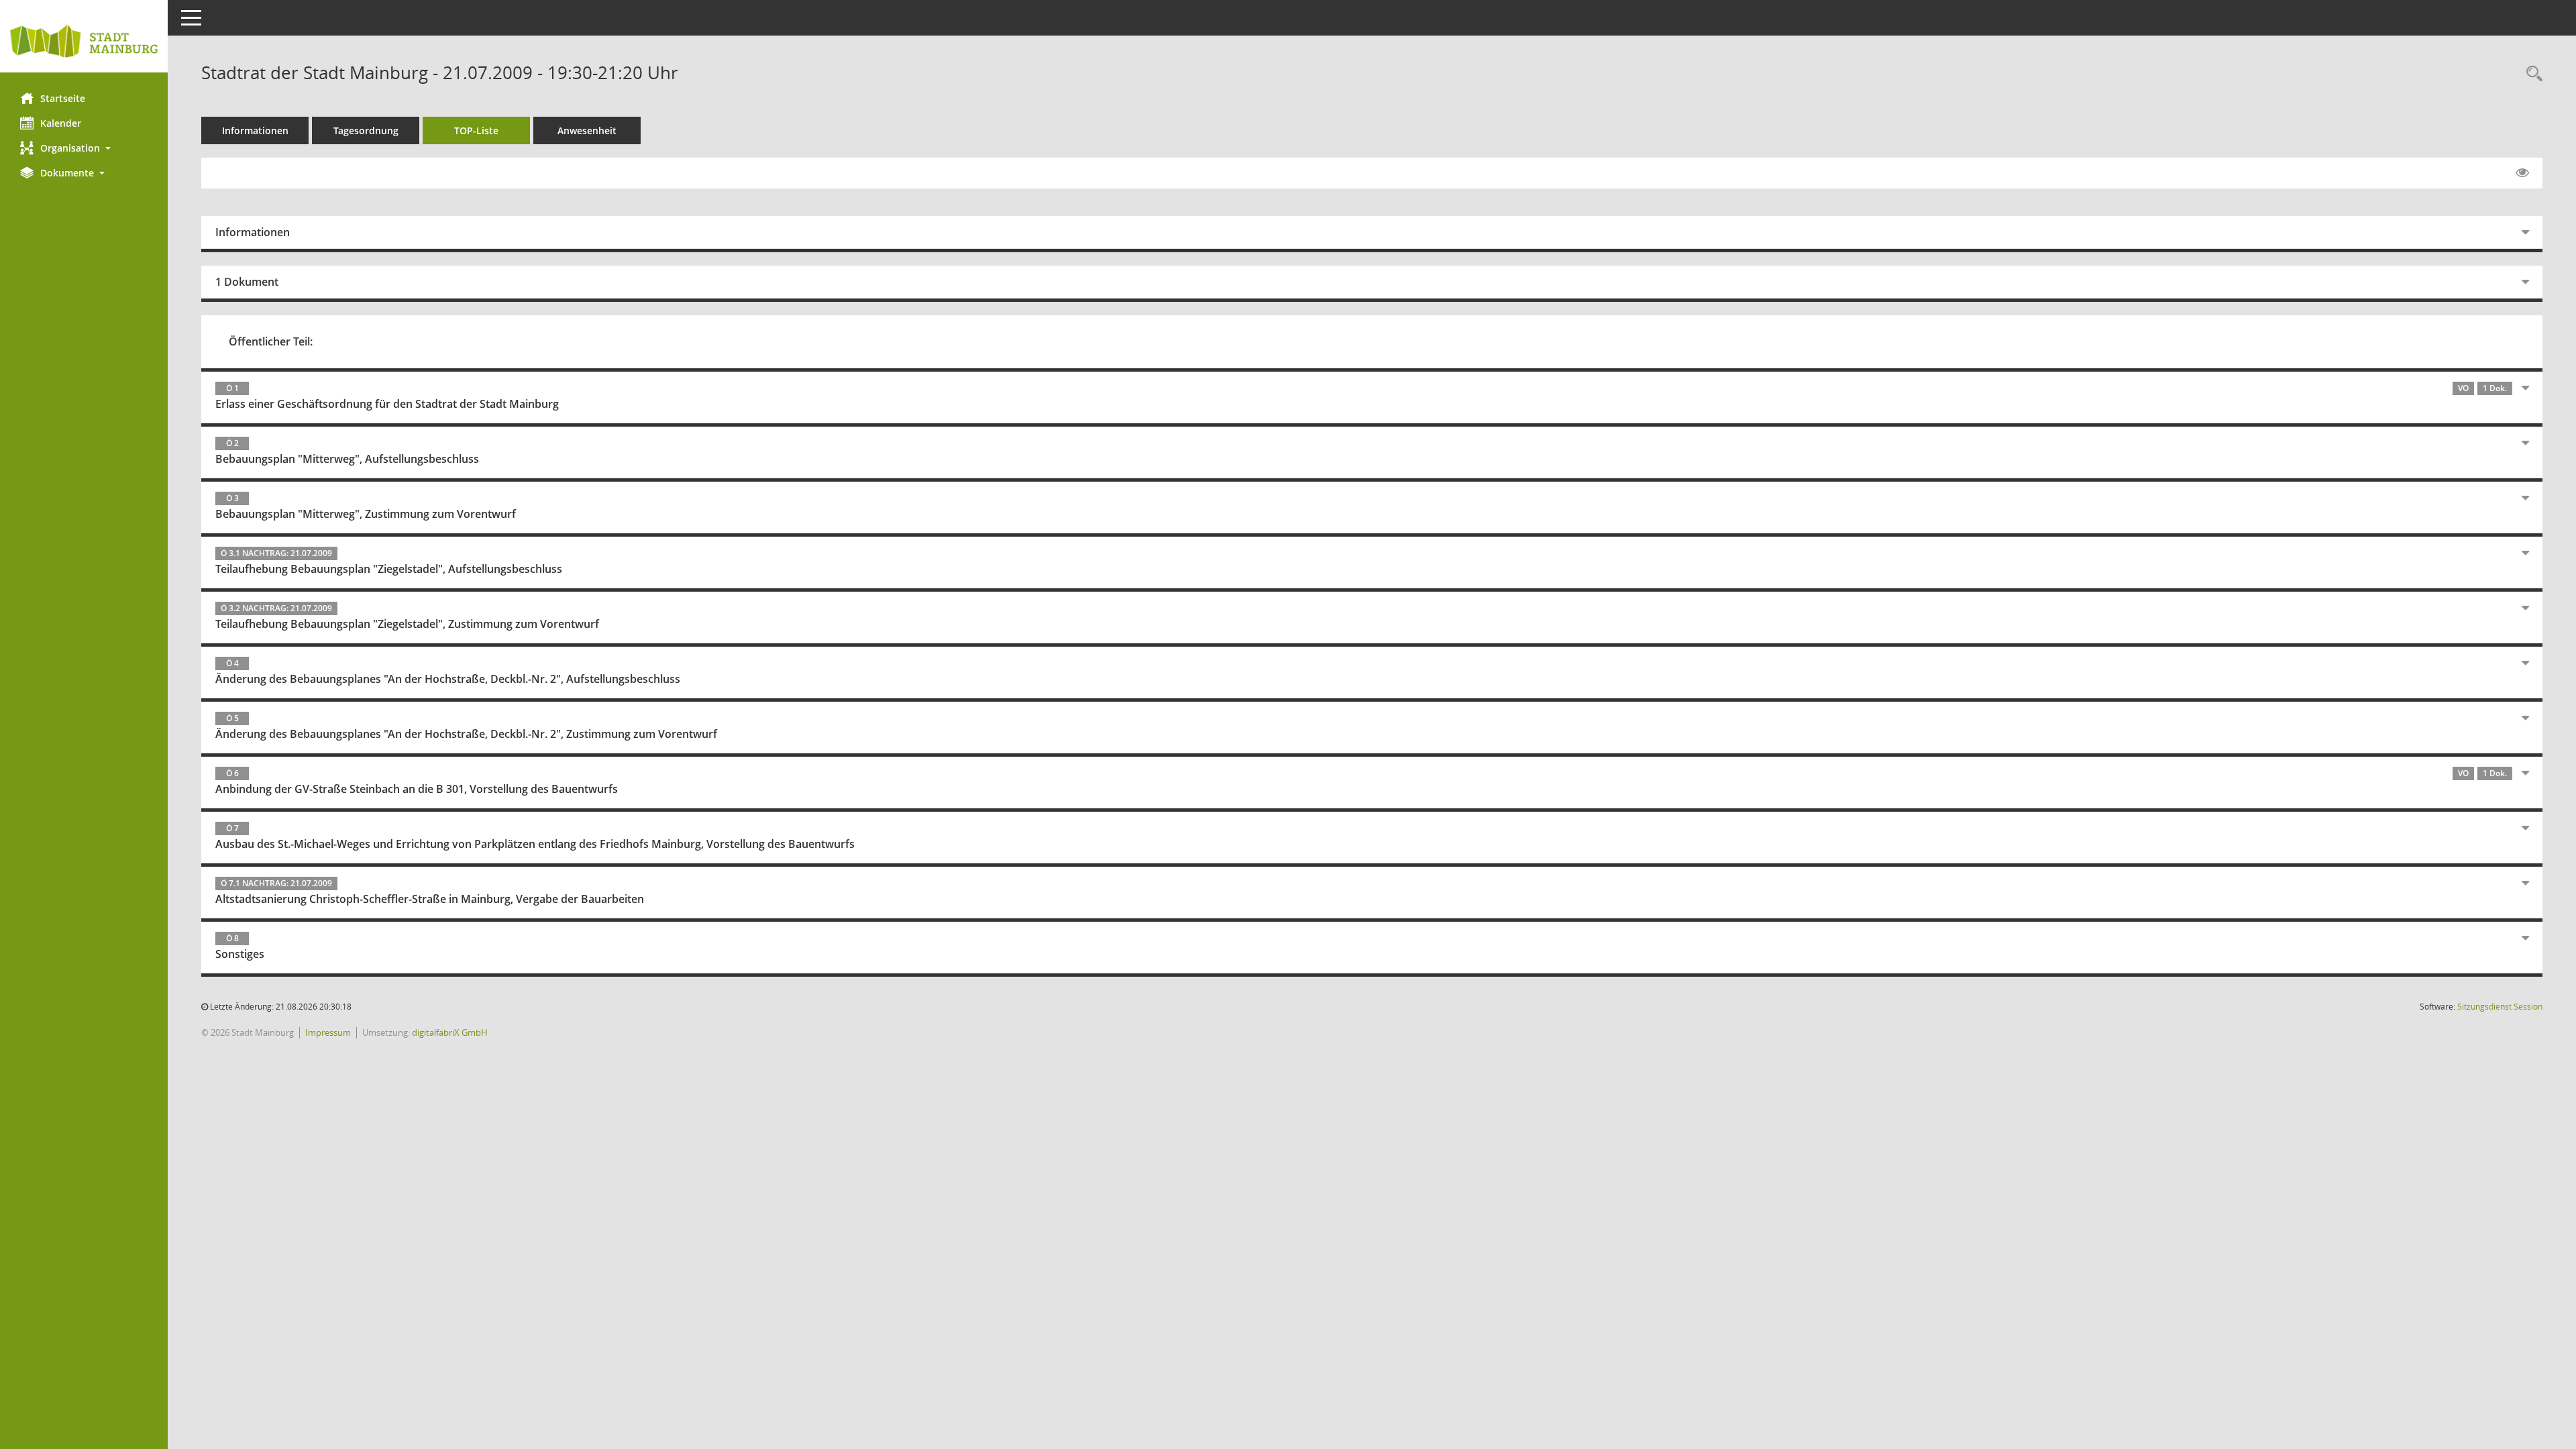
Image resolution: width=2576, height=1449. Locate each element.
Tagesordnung (366, 130)
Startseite (63, 98)
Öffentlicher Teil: (271, 341)
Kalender (61, 123)
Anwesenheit (587, 130)
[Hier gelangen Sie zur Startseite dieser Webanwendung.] (84, 41)
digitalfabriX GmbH (450, 1032)
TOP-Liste (476, 130)
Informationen (255, 130)
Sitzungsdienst (2500, 1007)
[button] (84, 148)
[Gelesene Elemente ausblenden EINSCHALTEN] (2522, 173)
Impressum (328, 1032)
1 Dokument (247, 282)
